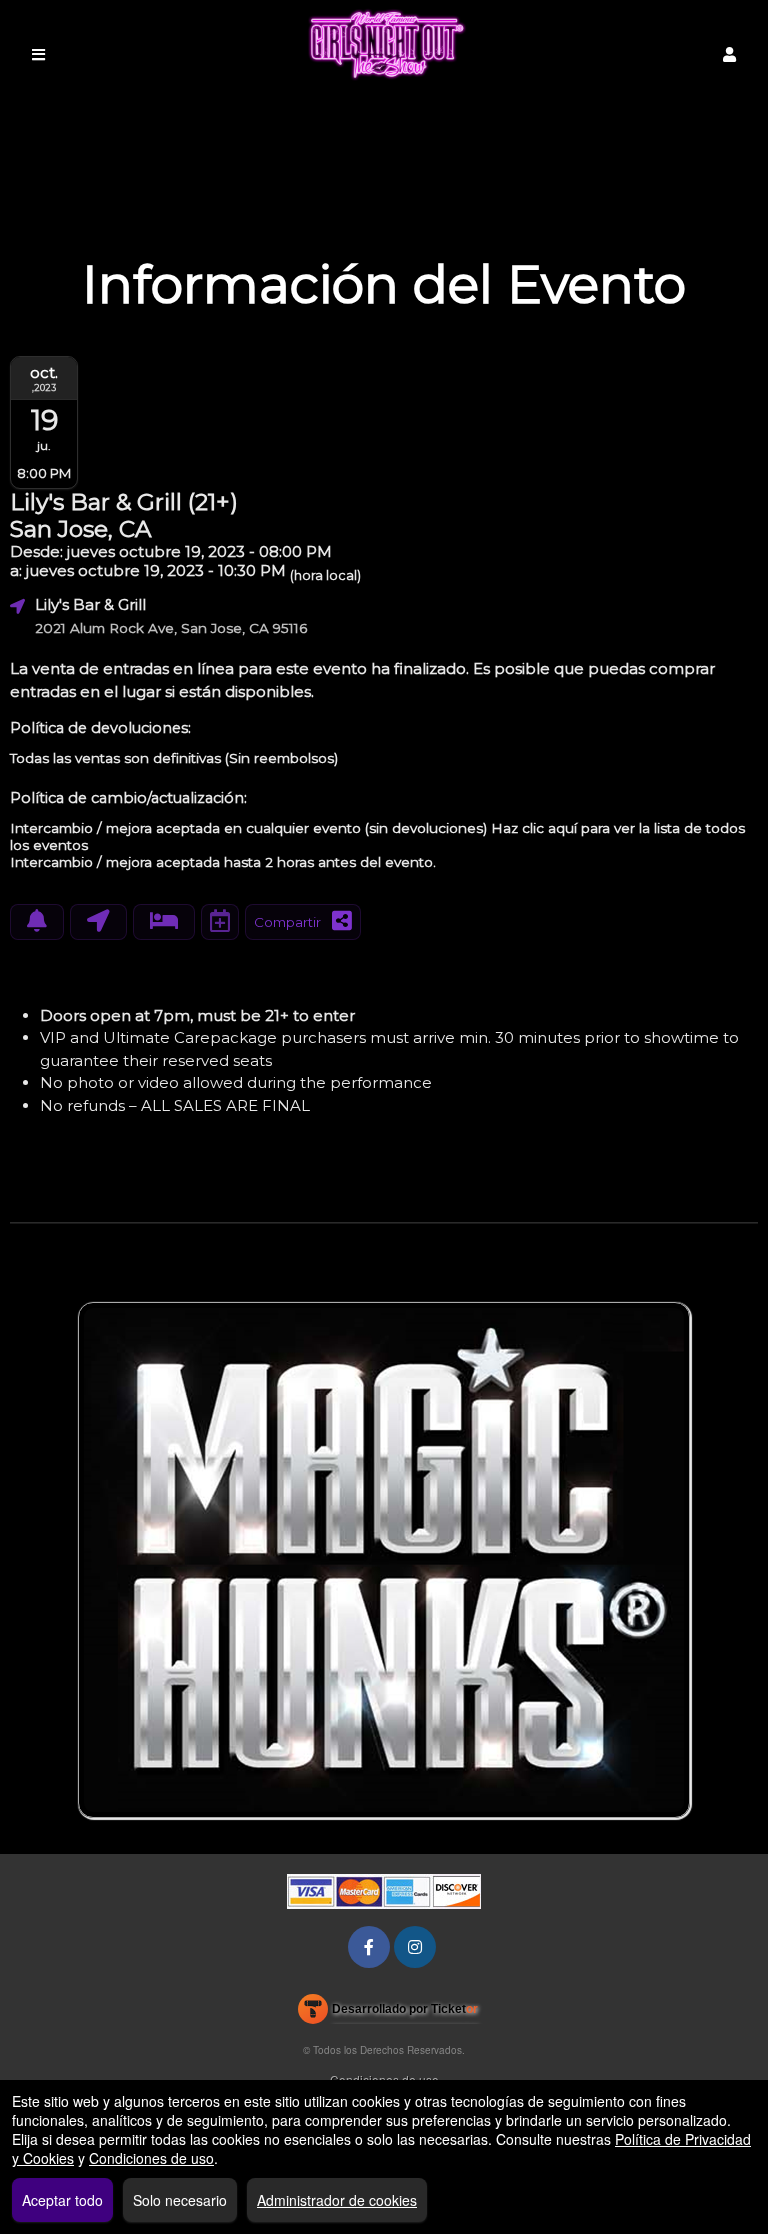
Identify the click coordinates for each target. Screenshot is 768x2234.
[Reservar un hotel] (164, 922)
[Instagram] (415, 1946)
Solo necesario (180, 2200)
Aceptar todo (62, 2200)
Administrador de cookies (337, 2200)
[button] (729, 54)
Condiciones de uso (384, 2079)
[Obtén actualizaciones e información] (37, 922)
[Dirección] (98, 922)
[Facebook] (369, 1946)
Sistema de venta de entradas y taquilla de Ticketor (388, 2013)
